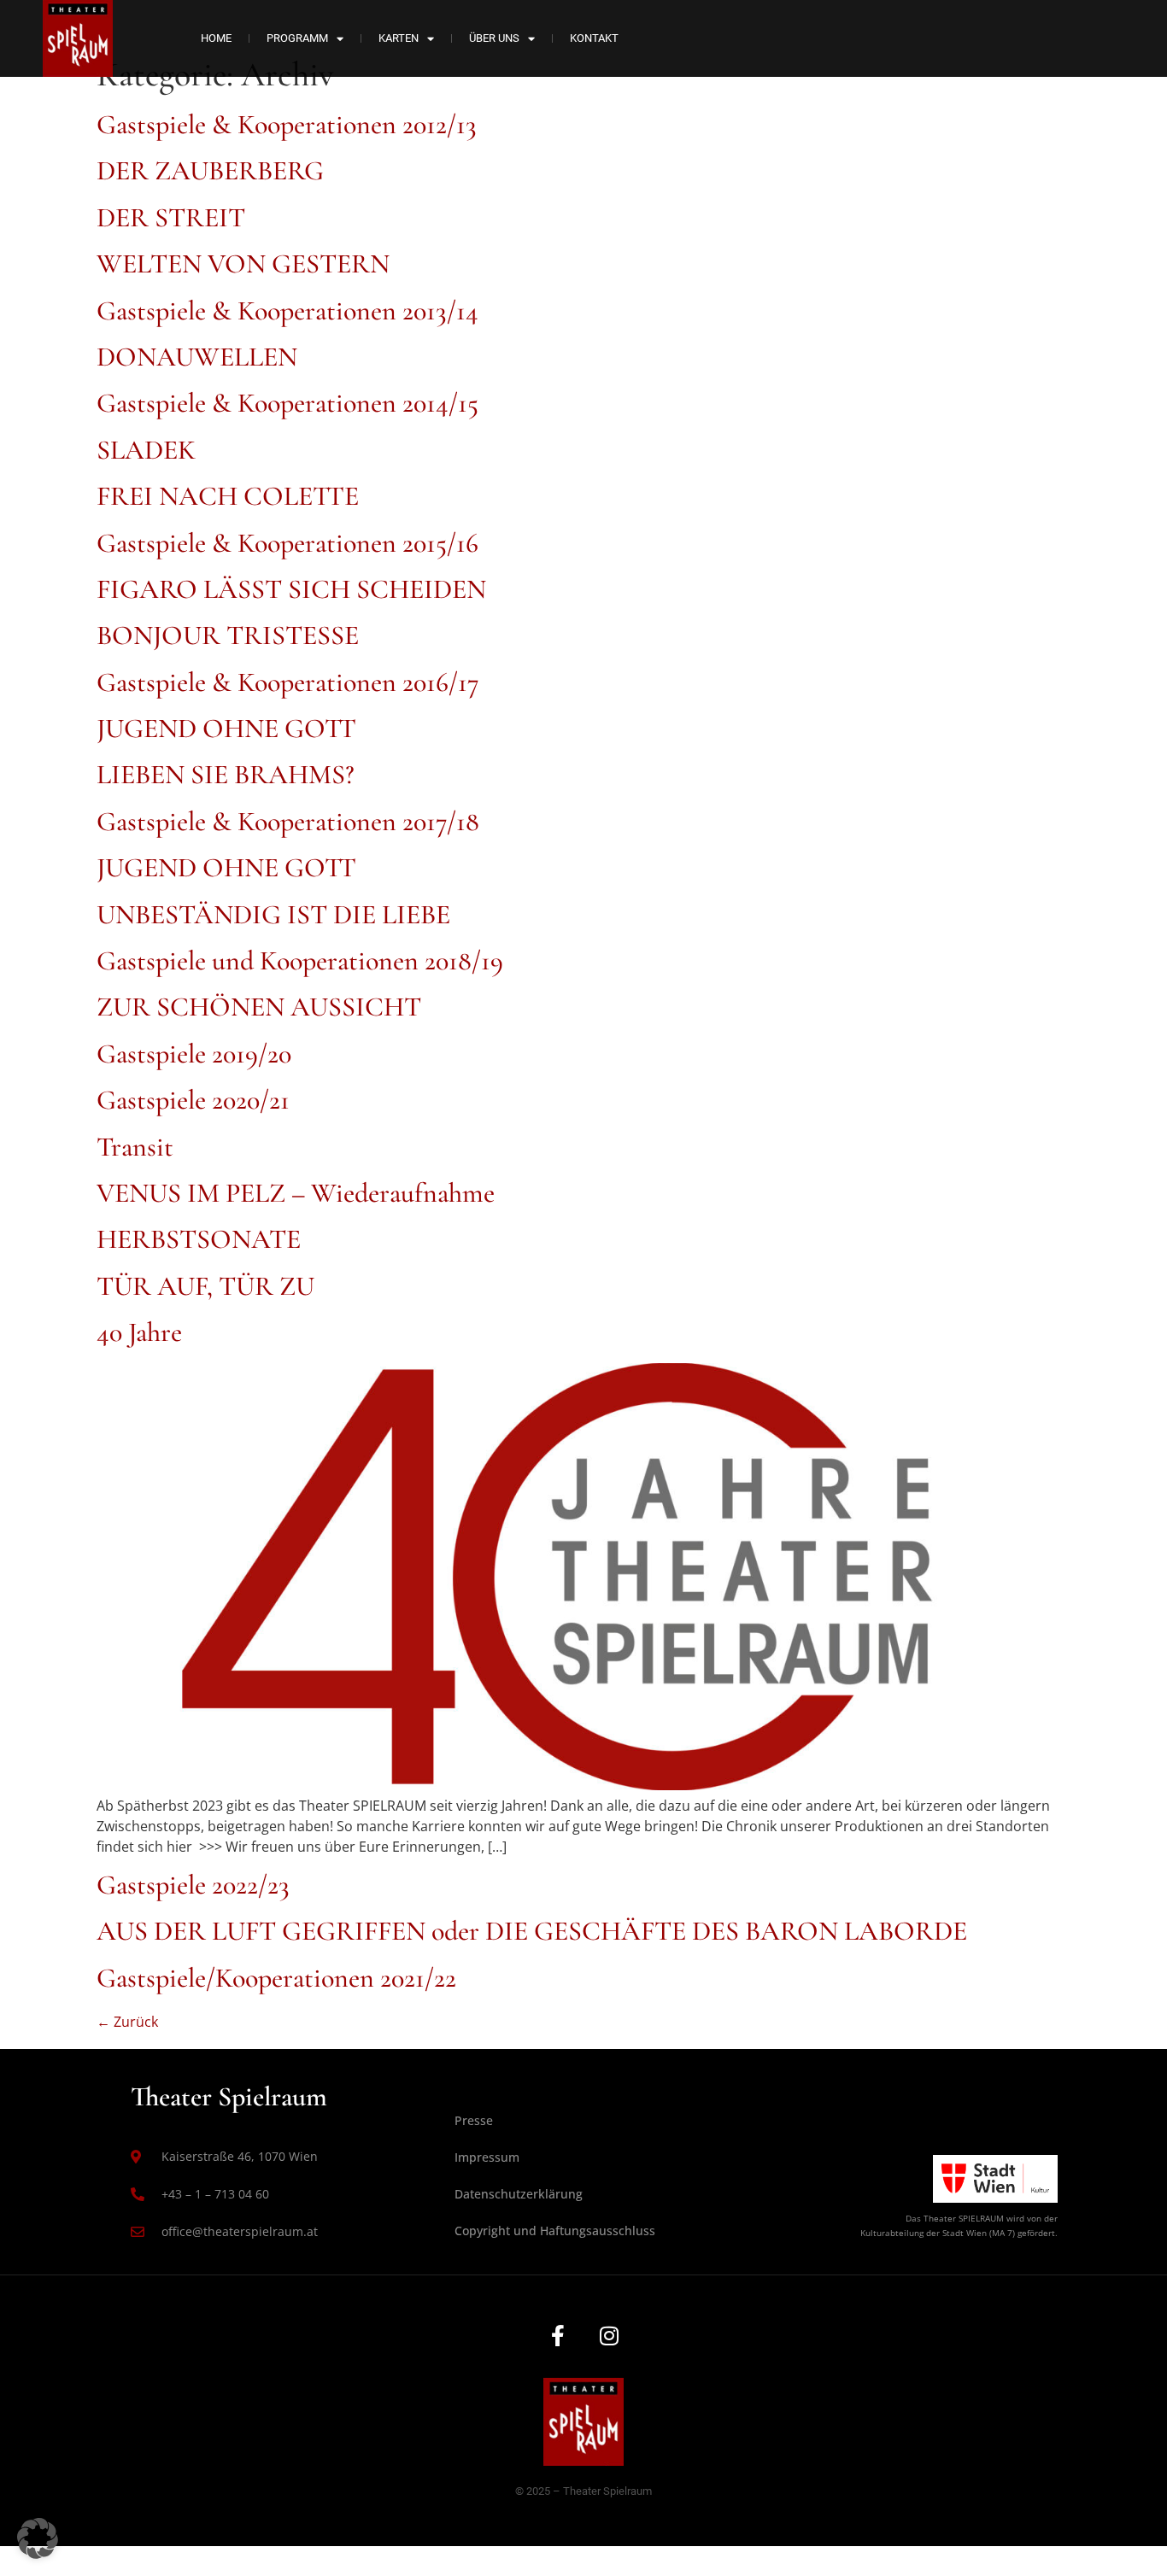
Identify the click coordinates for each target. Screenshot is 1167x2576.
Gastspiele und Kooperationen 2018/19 (300, 960)
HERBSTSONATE (199, 1239)
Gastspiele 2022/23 (193, 1885)
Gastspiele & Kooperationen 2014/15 (287, 403)
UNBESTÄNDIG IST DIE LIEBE (273, 914)
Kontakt (594, 38)
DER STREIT (171, 217)
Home (216, 38)
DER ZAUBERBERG (210, 170)
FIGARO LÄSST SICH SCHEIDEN (291, 589)
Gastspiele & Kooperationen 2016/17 (288, 682)
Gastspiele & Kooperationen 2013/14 (287, 310)
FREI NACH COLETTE (228, 496)
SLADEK (146, 450)
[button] (38, 2538)
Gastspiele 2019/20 (194, 1054)
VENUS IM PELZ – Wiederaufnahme (296, 1193)
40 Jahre (139, 1332)
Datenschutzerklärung (519, 2194)
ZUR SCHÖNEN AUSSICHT (259, 1007)
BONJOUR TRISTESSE (228, 635)
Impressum (487, 2157)
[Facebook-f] (558, 2335)
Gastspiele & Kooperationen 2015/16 (287, 543)
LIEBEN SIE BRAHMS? (226, 774)
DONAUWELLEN (197, 357)
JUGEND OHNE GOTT (226, 728)
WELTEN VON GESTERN (243, 263)
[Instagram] (609, 2335)
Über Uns (494, 38)
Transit (135, 1147)
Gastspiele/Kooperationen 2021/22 (276, 1978)
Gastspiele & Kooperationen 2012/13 (287, 124)
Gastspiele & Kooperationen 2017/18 (288, 821)
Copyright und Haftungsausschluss (555, 2231)
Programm (297, 38)
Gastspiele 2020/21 (193, 1100)
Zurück (127, 2022)
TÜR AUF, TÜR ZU (205, 1286)
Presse (474, 2120)
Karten (399, 38)
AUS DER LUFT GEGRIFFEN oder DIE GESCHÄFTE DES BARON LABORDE (532, 1931)
